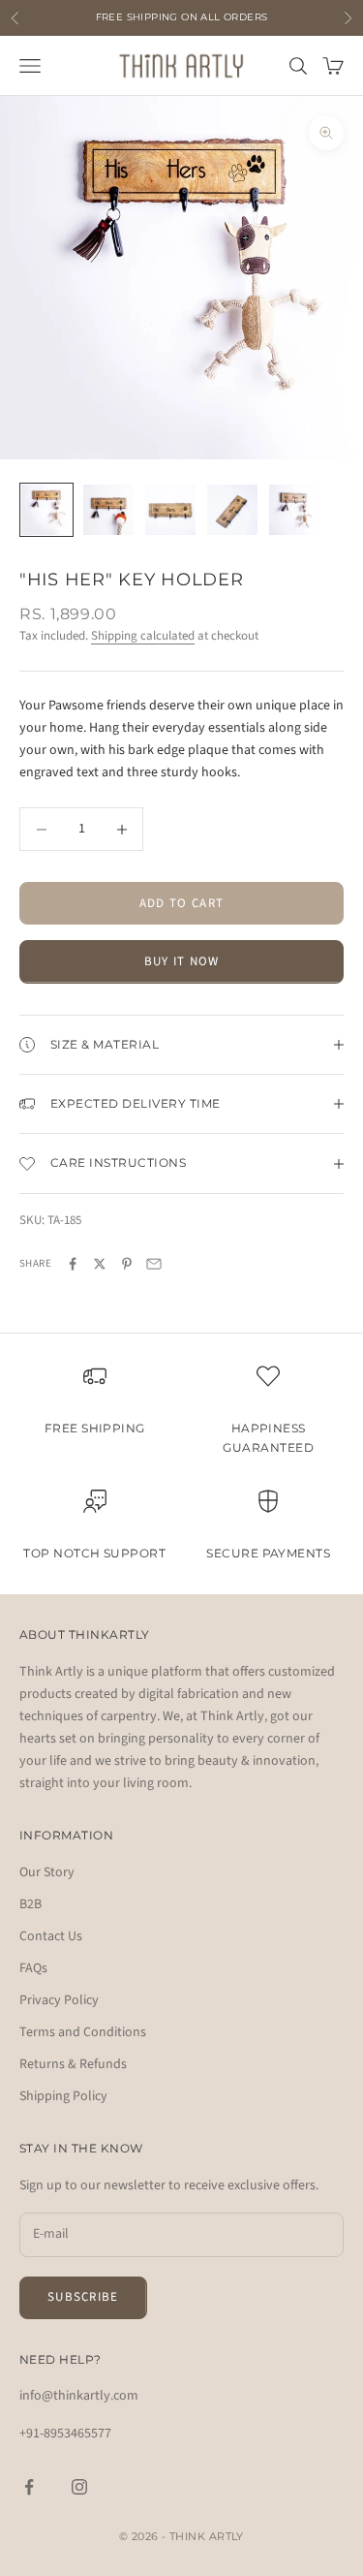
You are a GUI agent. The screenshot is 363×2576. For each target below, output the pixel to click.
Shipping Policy (63, 2096)
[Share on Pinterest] (127, 1264)
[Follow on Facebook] (29, 2487)
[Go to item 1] (46, 510)
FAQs (33, 1968)
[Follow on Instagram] (79, 2487)
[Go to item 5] (294, 510)
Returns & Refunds (73, 2064)
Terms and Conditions (83, 2032)
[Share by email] (154, 1264)
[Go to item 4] (232, 510)
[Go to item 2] (108, 510)
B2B (30, 1904)
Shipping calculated (143, 636)
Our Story (47, 1872)
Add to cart (181, 903)
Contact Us (51, 1936)
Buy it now (182, 961)
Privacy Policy (59, 2000)
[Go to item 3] (170, 510)
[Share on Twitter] (100, 1264)
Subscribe (83, 2297)
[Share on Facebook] (73, 1264)
